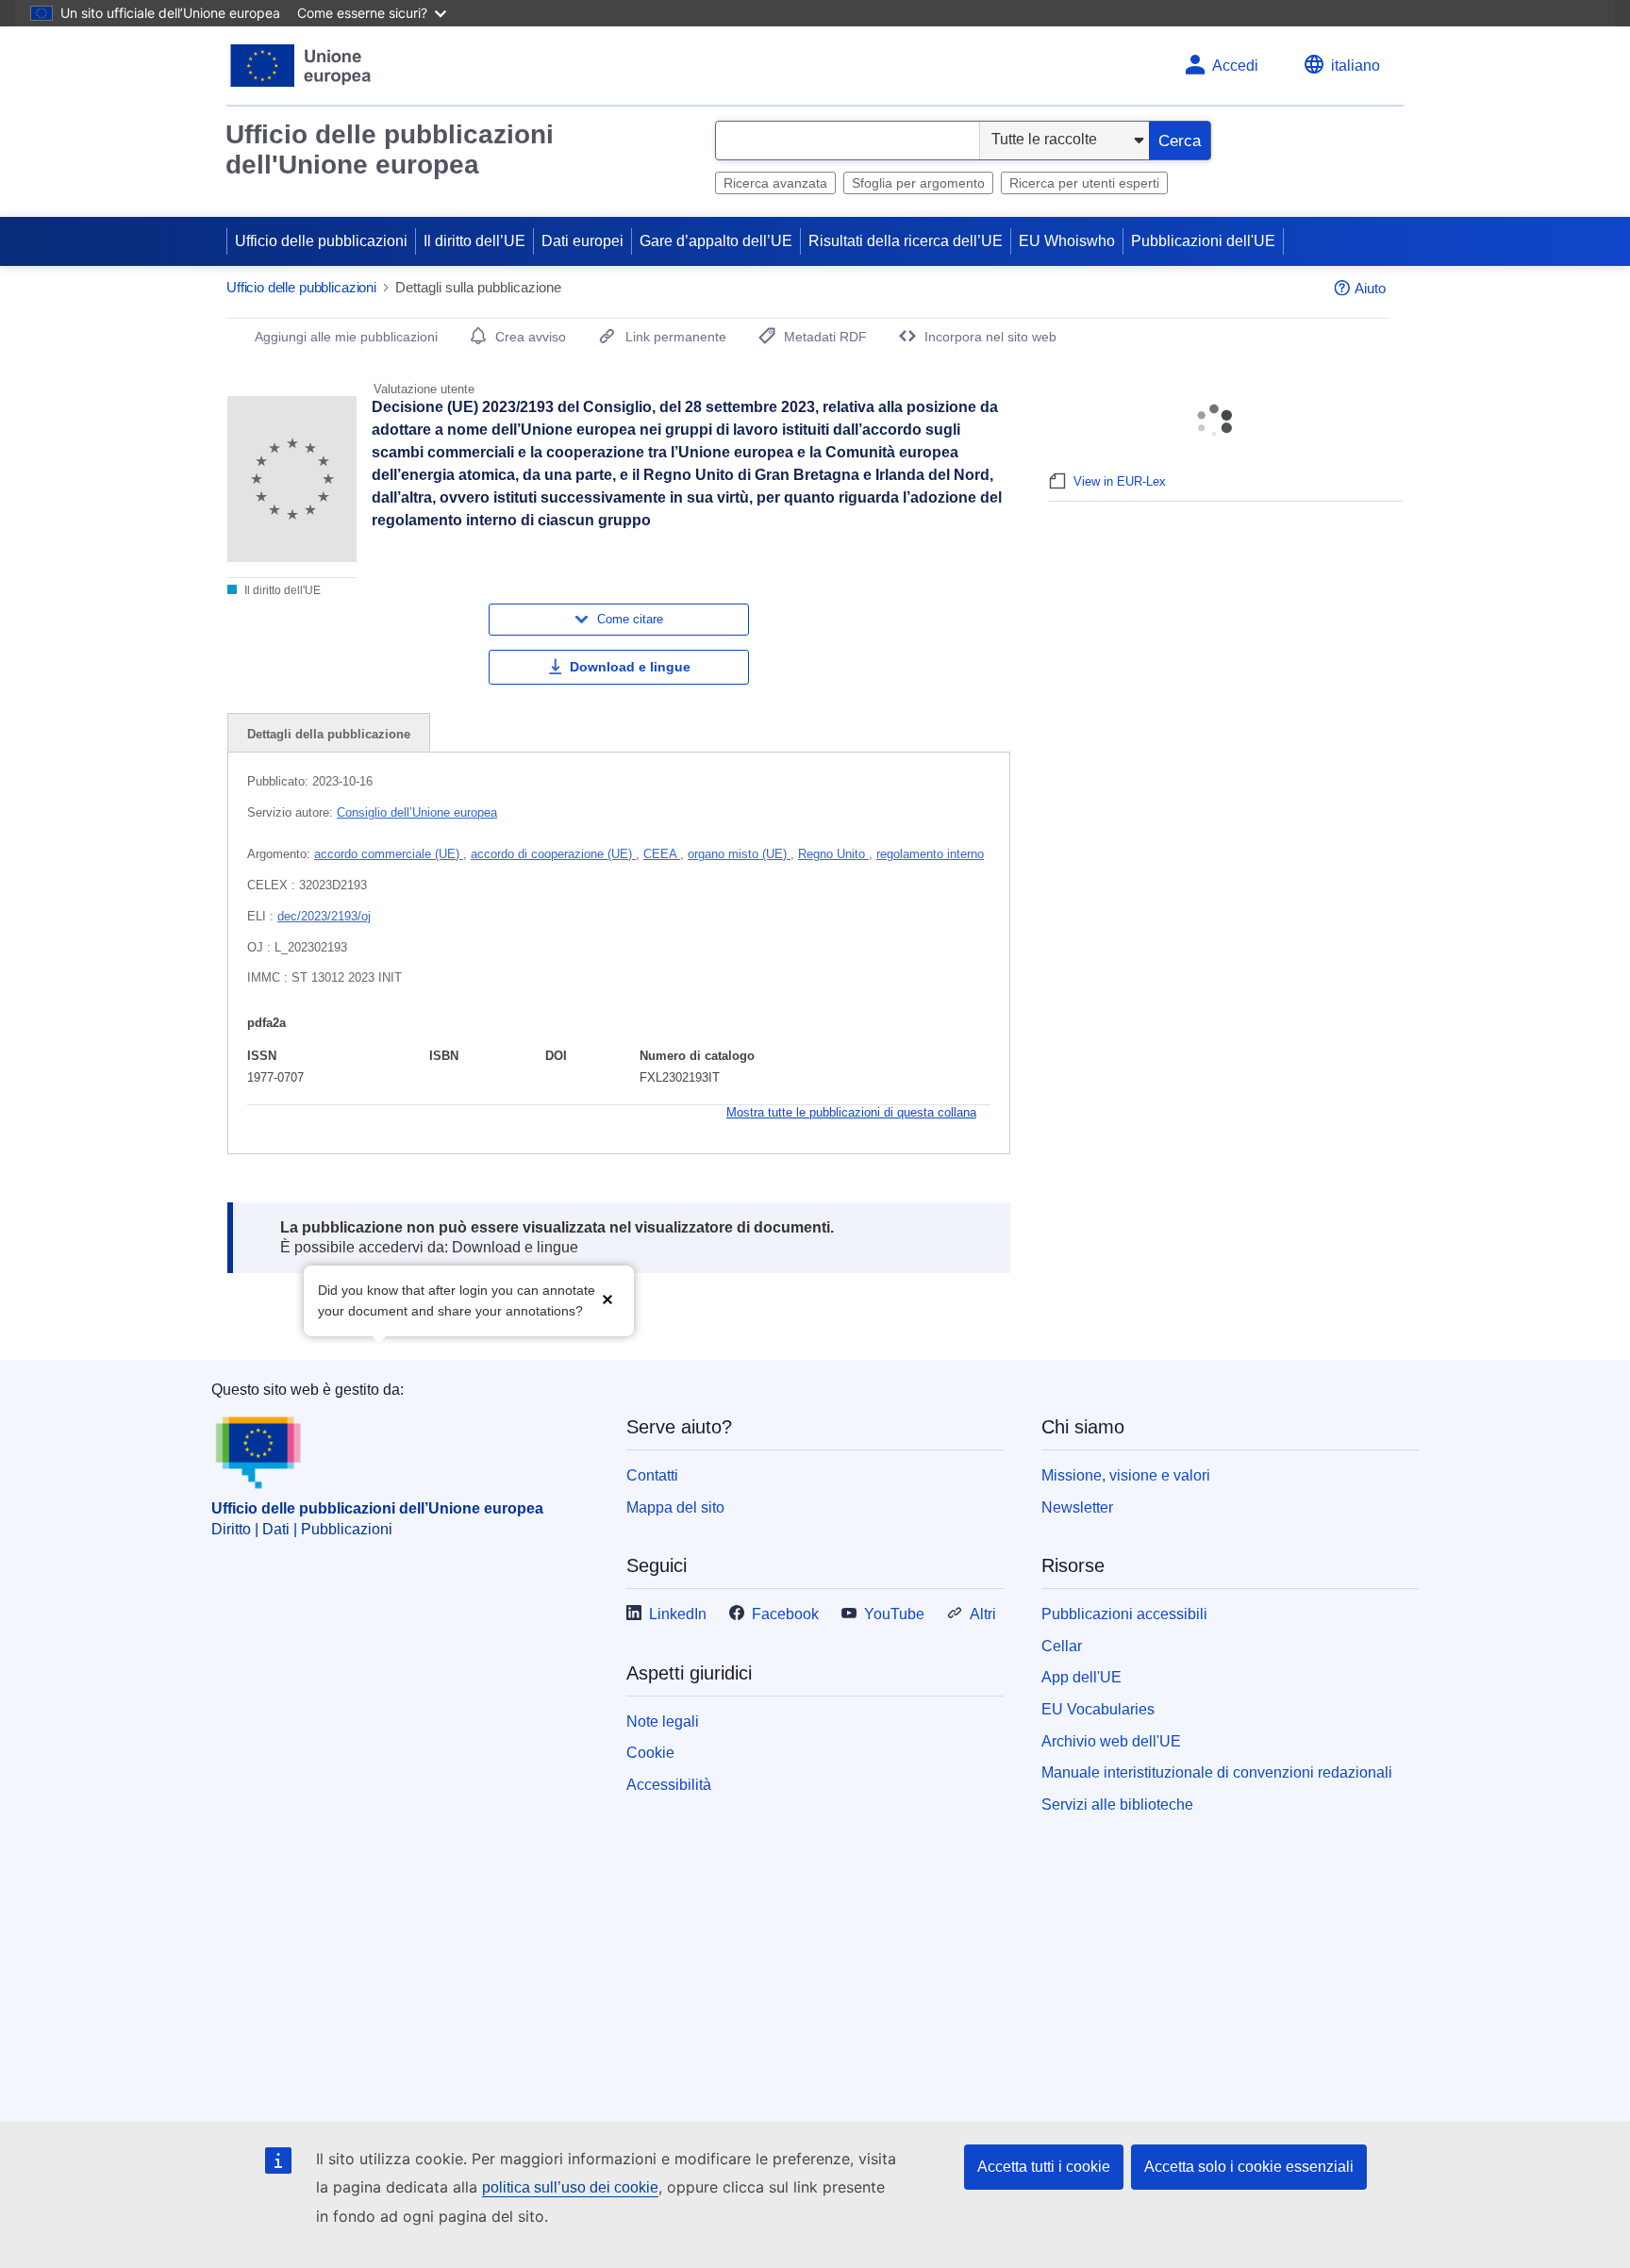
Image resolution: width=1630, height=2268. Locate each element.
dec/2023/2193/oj (324, 916)
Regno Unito (833, 854)
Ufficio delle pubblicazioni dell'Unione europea (390, 149)
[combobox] (848, 141)
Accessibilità (669, 1785)
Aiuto (1370, 288)
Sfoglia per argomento (918, 183)
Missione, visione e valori (1126, 1475)
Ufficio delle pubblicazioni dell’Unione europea (377, 1508)
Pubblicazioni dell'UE (1203, 241)
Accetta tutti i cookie (1044, 2167)
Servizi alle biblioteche (1117, 1804)
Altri (983, 1614)
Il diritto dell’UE (474, 241)
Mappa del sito (675, 1507)
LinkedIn (678, 1614)
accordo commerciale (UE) (389, 854)
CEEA (662, 854)
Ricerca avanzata (775, 183)
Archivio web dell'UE (1111, 1741)
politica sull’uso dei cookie (570, 2187)
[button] (607, 1299)
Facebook (785, 1614)
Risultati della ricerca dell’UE (906, 241)
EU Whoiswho (1067, 241)
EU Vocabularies (1098, 1709)
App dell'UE (1081, 1677)
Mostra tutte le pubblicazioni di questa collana (851, 1112)
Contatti (652, 1475)
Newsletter (1077, 1507)
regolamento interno (930, 854)
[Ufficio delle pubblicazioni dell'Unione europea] (301, 66)
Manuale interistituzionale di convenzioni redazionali (1217, 1772)
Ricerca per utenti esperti (1084, 183)
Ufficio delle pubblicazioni (321, 241)
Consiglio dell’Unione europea (417, 812)
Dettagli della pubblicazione (329, 734)
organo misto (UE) (739, 854)
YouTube (894, 1614)
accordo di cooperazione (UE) (553, 854)
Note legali (663, 1722)
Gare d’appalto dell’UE (716, 241)
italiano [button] (1356, 66)
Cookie (650, 1753)
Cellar (1062, 1646)
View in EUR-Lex (1120, 481)
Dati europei (582, 241)
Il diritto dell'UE (281, 590)
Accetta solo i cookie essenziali (1249, 2167)
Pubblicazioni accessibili (1124, 1614)
